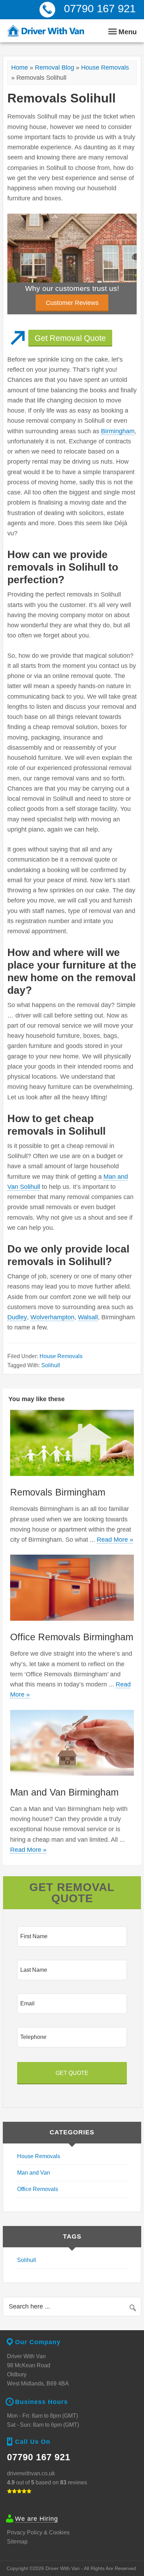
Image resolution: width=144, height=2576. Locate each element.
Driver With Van (46, 31)
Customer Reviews (72, 303)
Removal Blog (55, 67)
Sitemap (17, 2542)
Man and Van (34, 2173)
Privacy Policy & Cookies (38, 2532)
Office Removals (38, 2189)
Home (20, 67)
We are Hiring (37, 2519)
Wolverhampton (52, 1317)
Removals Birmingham (58, 1492)
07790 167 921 (100, 9)
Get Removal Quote (70, 338)
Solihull (51, 1365)
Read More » (115, 1540)
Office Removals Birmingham (72, 1637)
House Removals (105, 67)
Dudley (17, 1317)
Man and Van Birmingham (64, 1792)
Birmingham (118, 431)
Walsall (88, 1317)
